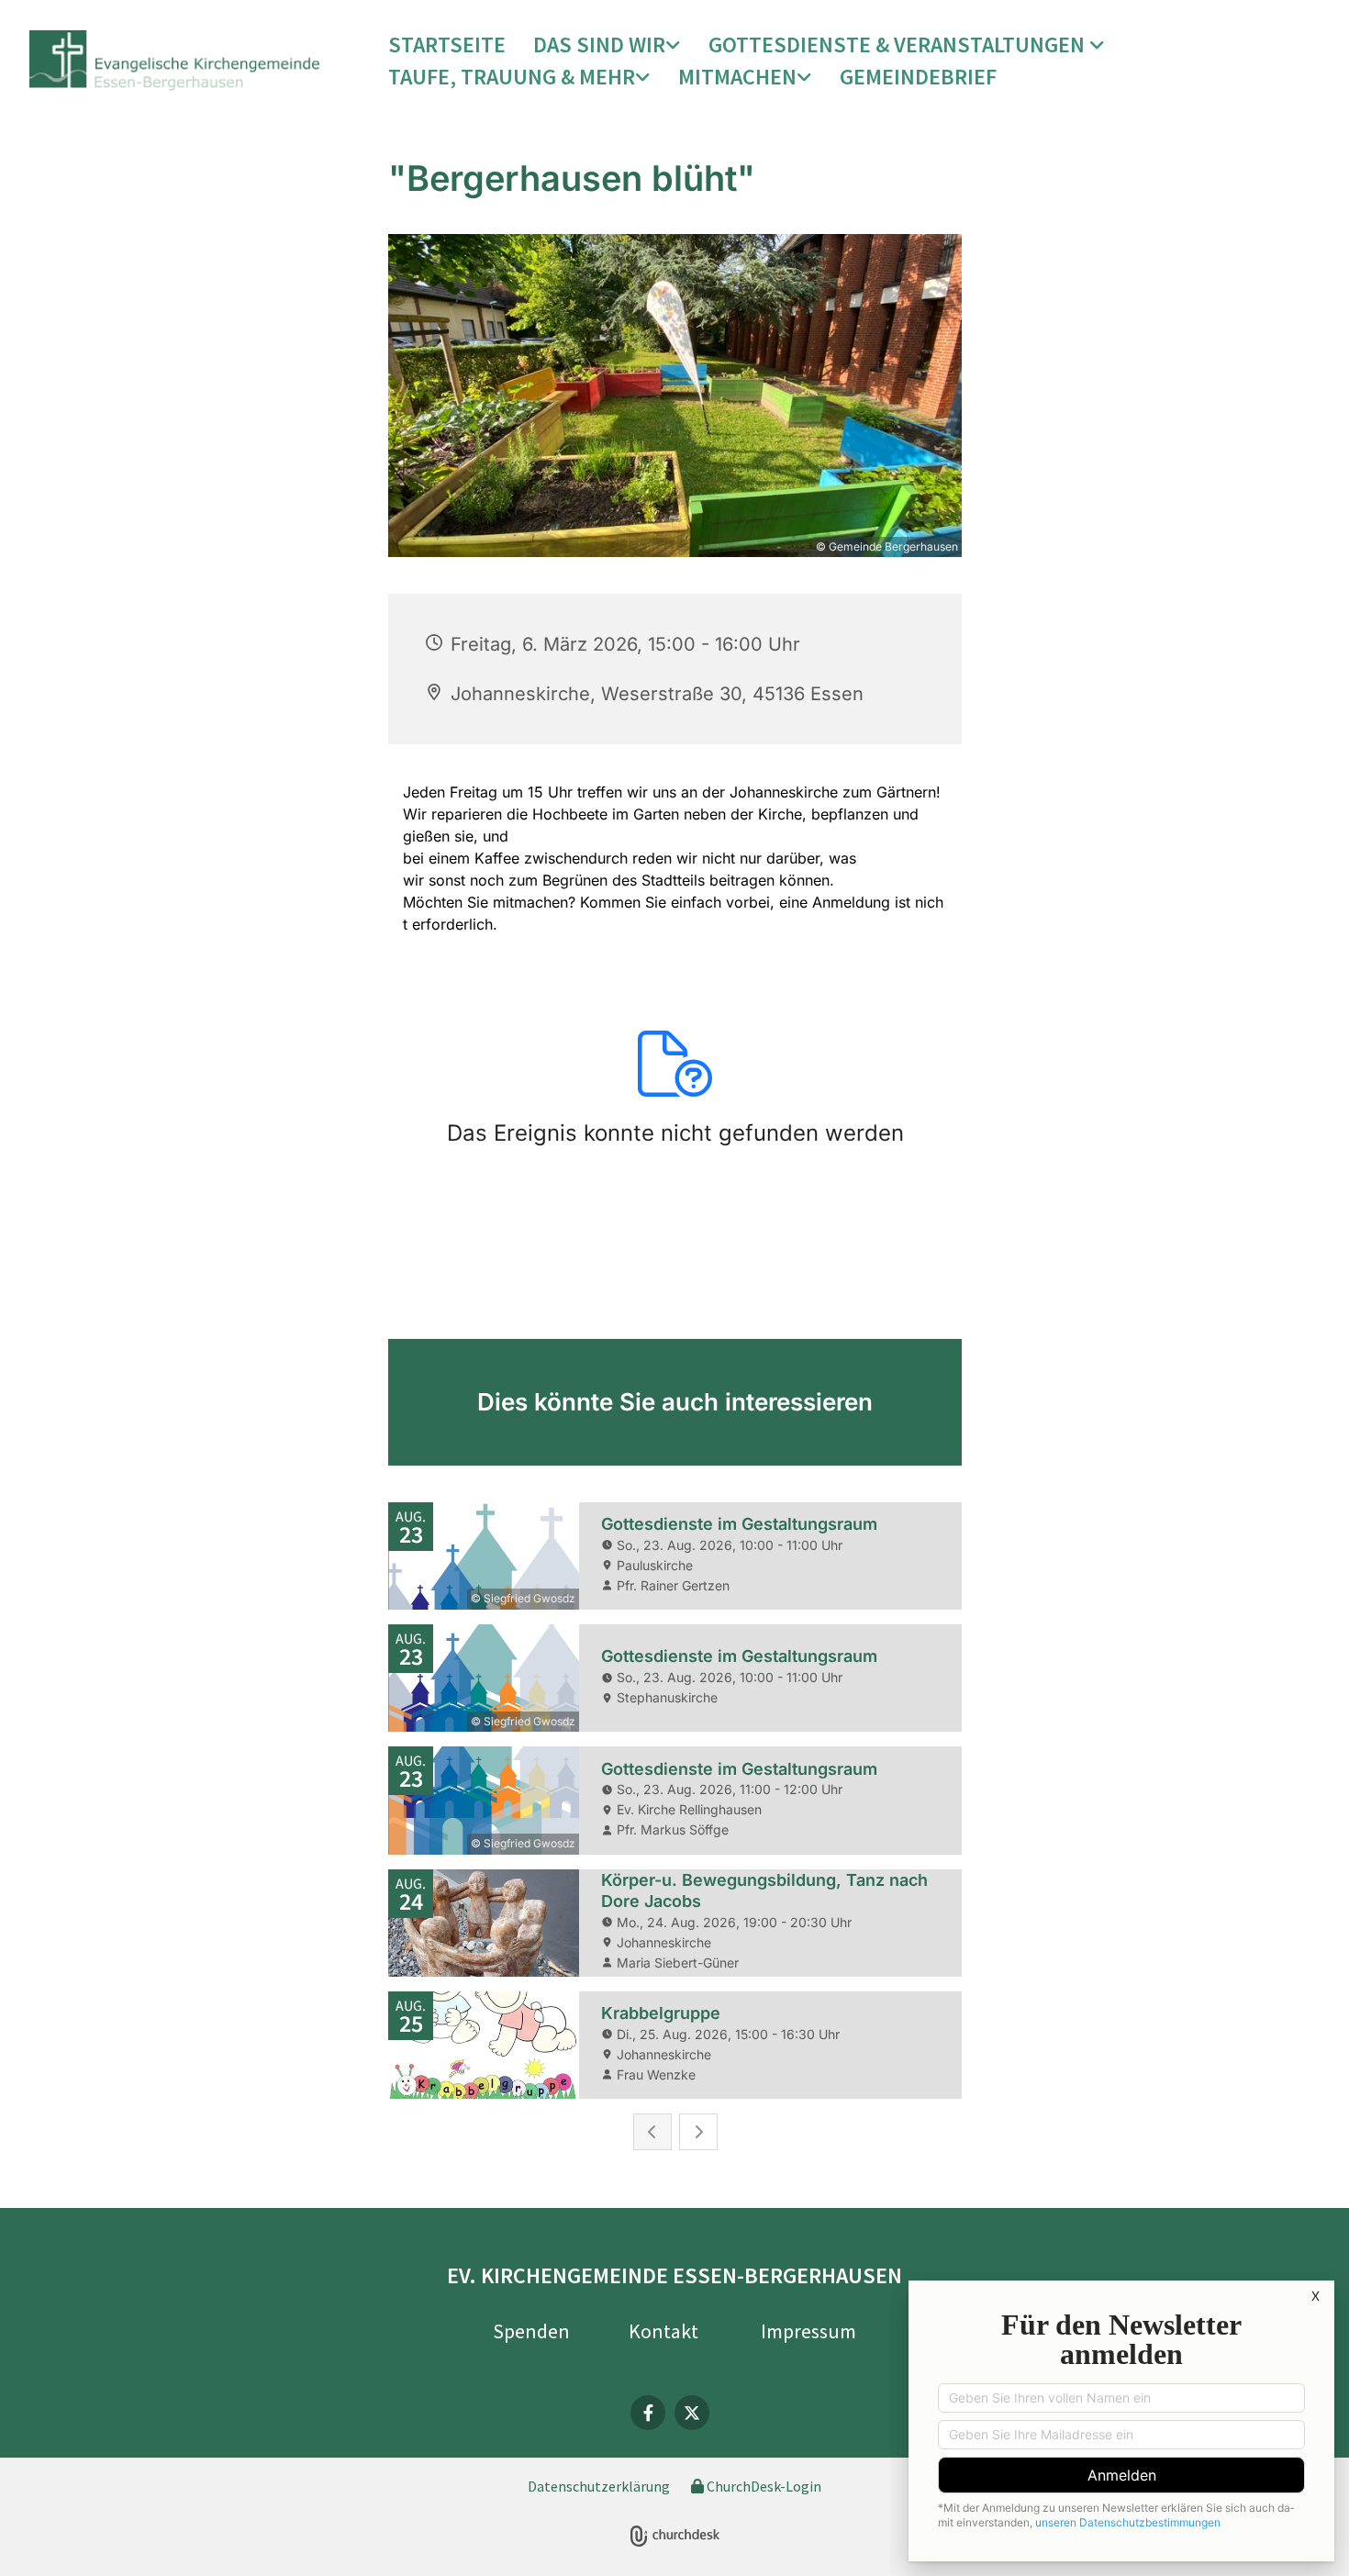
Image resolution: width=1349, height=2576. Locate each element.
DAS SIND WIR (599, 45)
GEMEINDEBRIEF (918, 77)
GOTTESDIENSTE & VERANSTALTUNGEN (899, 45)
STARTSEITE (447, 45)
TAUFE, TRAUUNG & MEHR (512, 77)
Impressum (808, 2331)
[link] (607, 45)
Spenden (531, 2331)
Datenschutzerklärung (599, 2486)
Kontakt (663, 2331)
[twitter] (692, 2413)
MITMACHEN (737, 77)
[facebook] (648, 2413)
